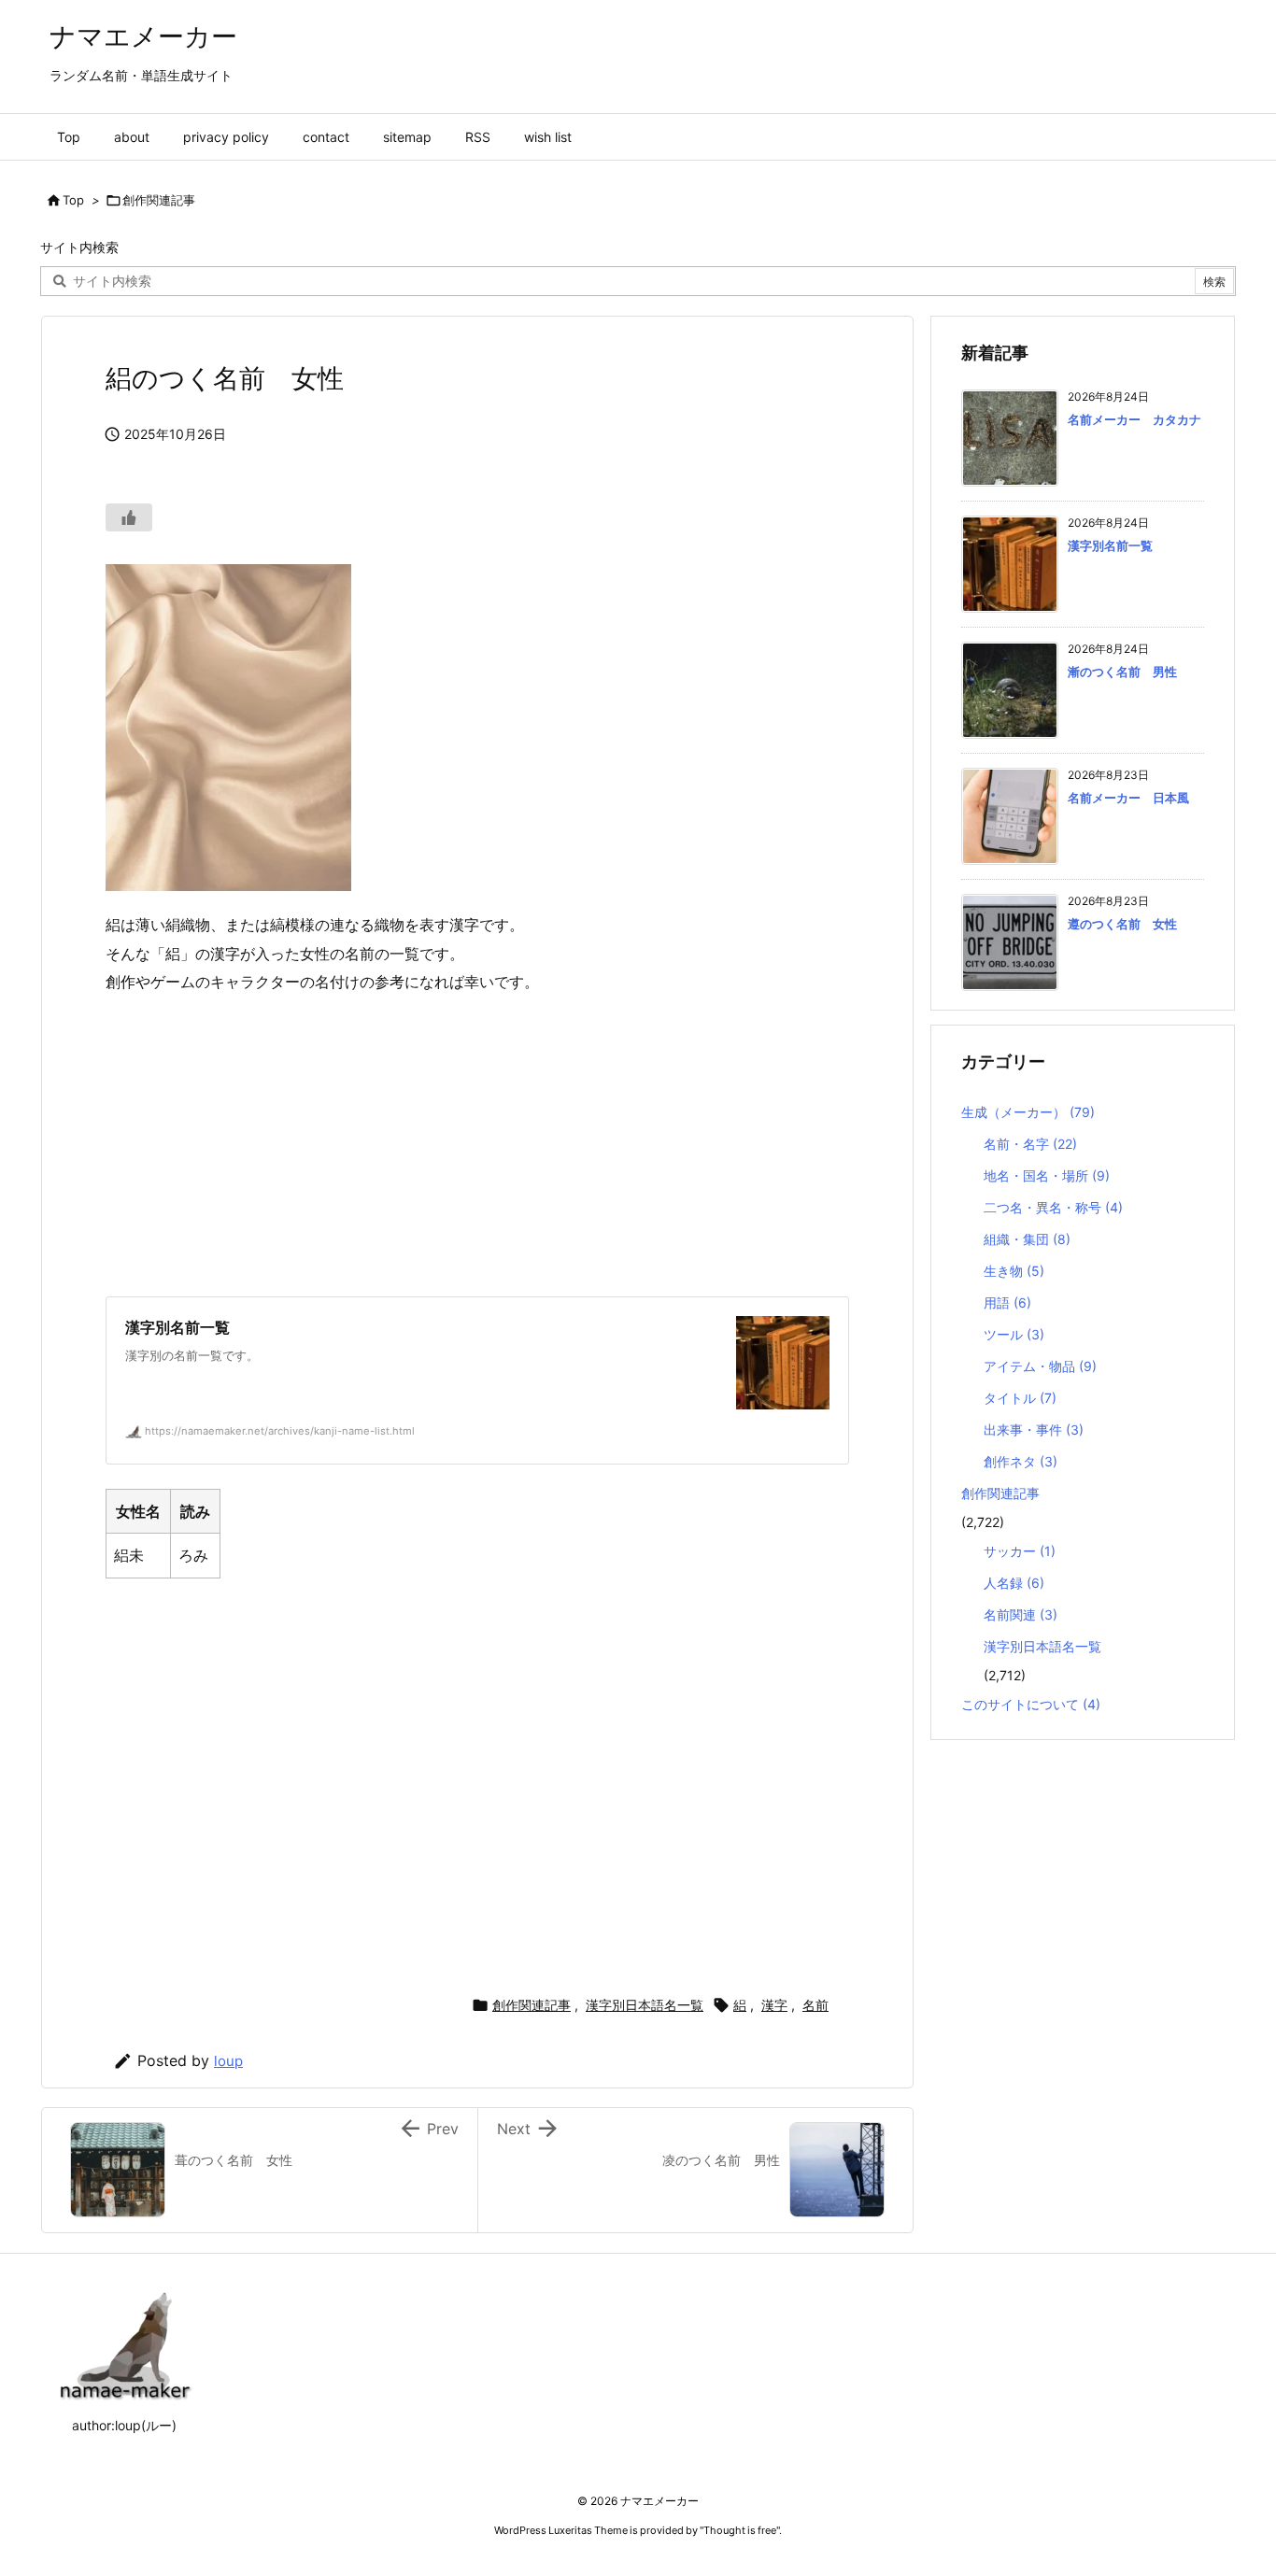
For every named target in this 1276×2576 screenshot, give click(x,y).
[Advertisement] (477, 1146)
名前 (815, 2005)
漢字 (774, 2005)
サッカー (1020, 1551)
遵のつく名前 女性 (1122, 924)
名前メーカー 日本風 (1128, 798)
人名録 (1014, 1583)
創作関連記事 (159, 200)
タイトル (1020, 1398)
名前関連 (1021, 1614)
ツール (1014, 1334)
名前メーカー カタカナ (1134, 419)
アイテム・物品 (1040, 1366)
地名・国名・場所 (1047, 1175)
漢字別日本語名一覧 (645, 2005)
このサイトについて (1031, 1704)
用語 (1007, 1302)
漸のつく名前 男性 (1122, 672)
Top (73, 200)
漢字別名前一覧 (1110, 545)
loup (228, 2061)
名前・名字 (1030, 1144)
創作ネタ (1021, 1461)
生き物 (1014, 1271)
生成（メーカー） (1028, 1112)
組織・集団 (1027, 1239)
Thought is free (740, 2530)
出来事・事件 (1034, 1430)
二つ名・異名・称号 (1053, 1207)
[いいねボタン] (129, 517)
